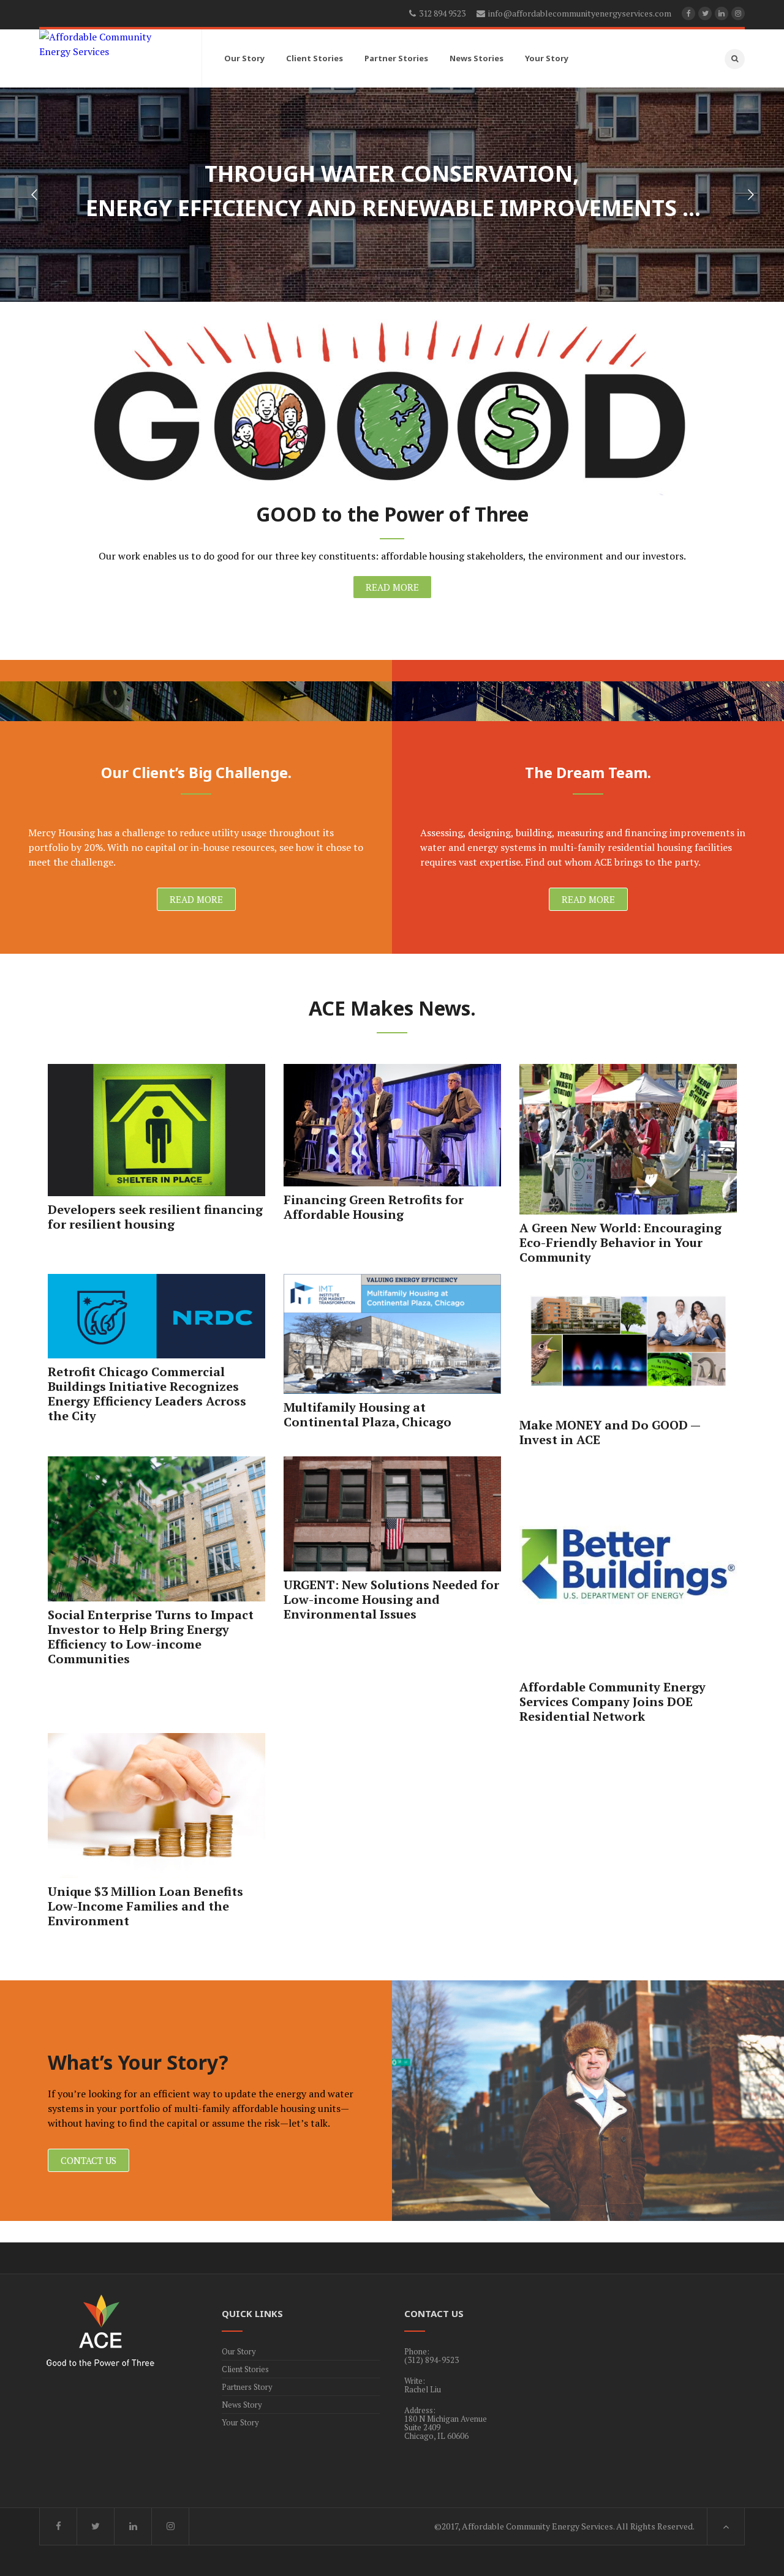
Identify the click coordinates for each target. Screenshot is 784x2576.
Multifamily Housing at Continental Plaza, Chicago (367, 1414)
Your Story (240, 2422)
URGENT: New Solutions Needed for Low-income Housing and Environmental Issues (391, 1599)
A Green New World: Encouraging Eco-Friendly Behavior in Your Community (620, 1242)
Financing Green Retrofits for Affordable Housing (374, 1207)
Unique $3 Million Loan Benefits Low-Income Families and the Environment (145, 1906)
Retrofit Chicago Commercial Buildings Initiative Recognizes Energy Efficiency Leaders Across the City (147, 1394)
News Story (242, 2405)
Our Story (239, 2351)
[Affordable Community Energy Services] (110, 44)
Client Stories (245, 2369)
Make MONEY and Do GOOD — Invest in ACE (610, 1432)
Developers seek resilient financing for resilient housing (155, 1217)
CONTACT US (89, 2160)
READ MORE (392, 587)
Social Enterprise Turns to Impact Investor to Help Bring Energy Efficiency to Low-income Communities (151, 1637)
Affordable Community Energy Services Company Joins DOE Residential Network (612, 1702)
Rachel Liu (423, 2389)
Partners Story (247, 2387)
